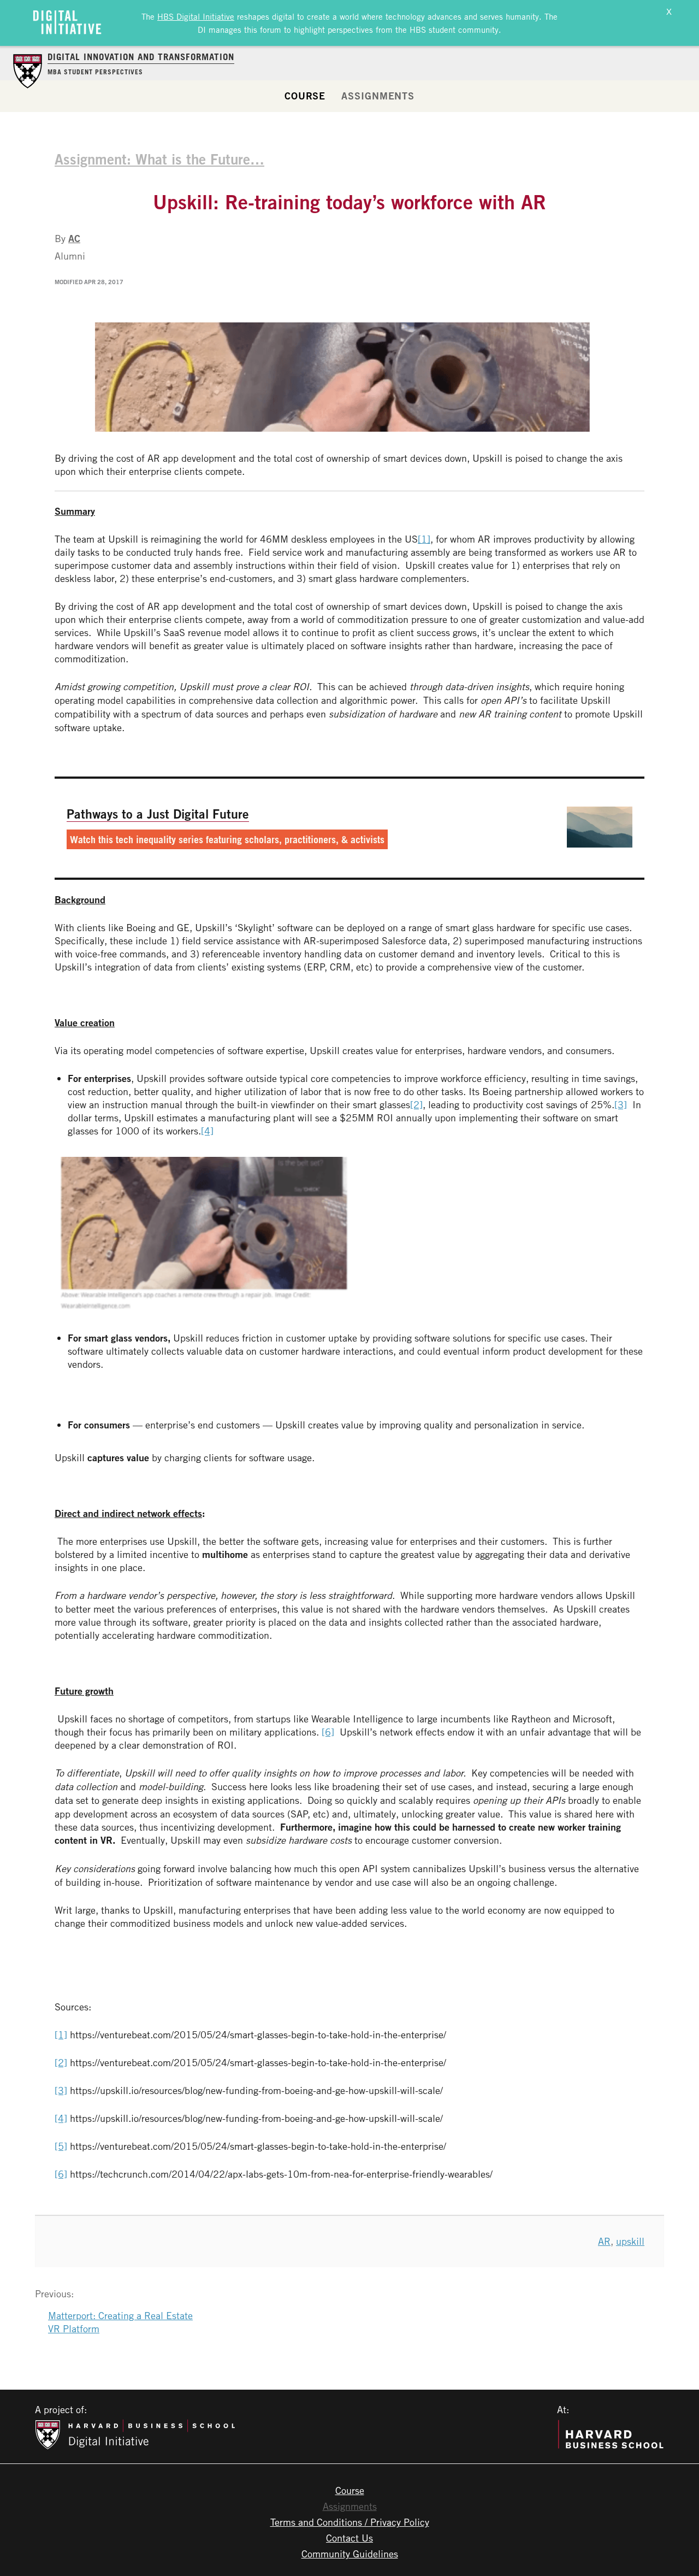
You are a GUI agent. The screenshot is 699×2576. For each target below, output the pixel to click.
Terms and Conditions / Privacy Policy (350, 2522)
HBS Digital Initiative (196, 16)
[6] (328, 1732)
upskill (630, 2241)
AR (604, 2241)
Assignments (378, 96)
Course (305, 96)
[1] (424, 539)
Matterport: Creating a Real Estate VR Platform (120, 2322)
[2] (416, 1104)
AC (74, 238)
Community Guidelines (350, 2554)
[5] (61, 2146)
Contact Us (349, 2538)
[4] (207, 1131)
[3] (621, 1104)
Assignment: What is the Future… (159, 159)
